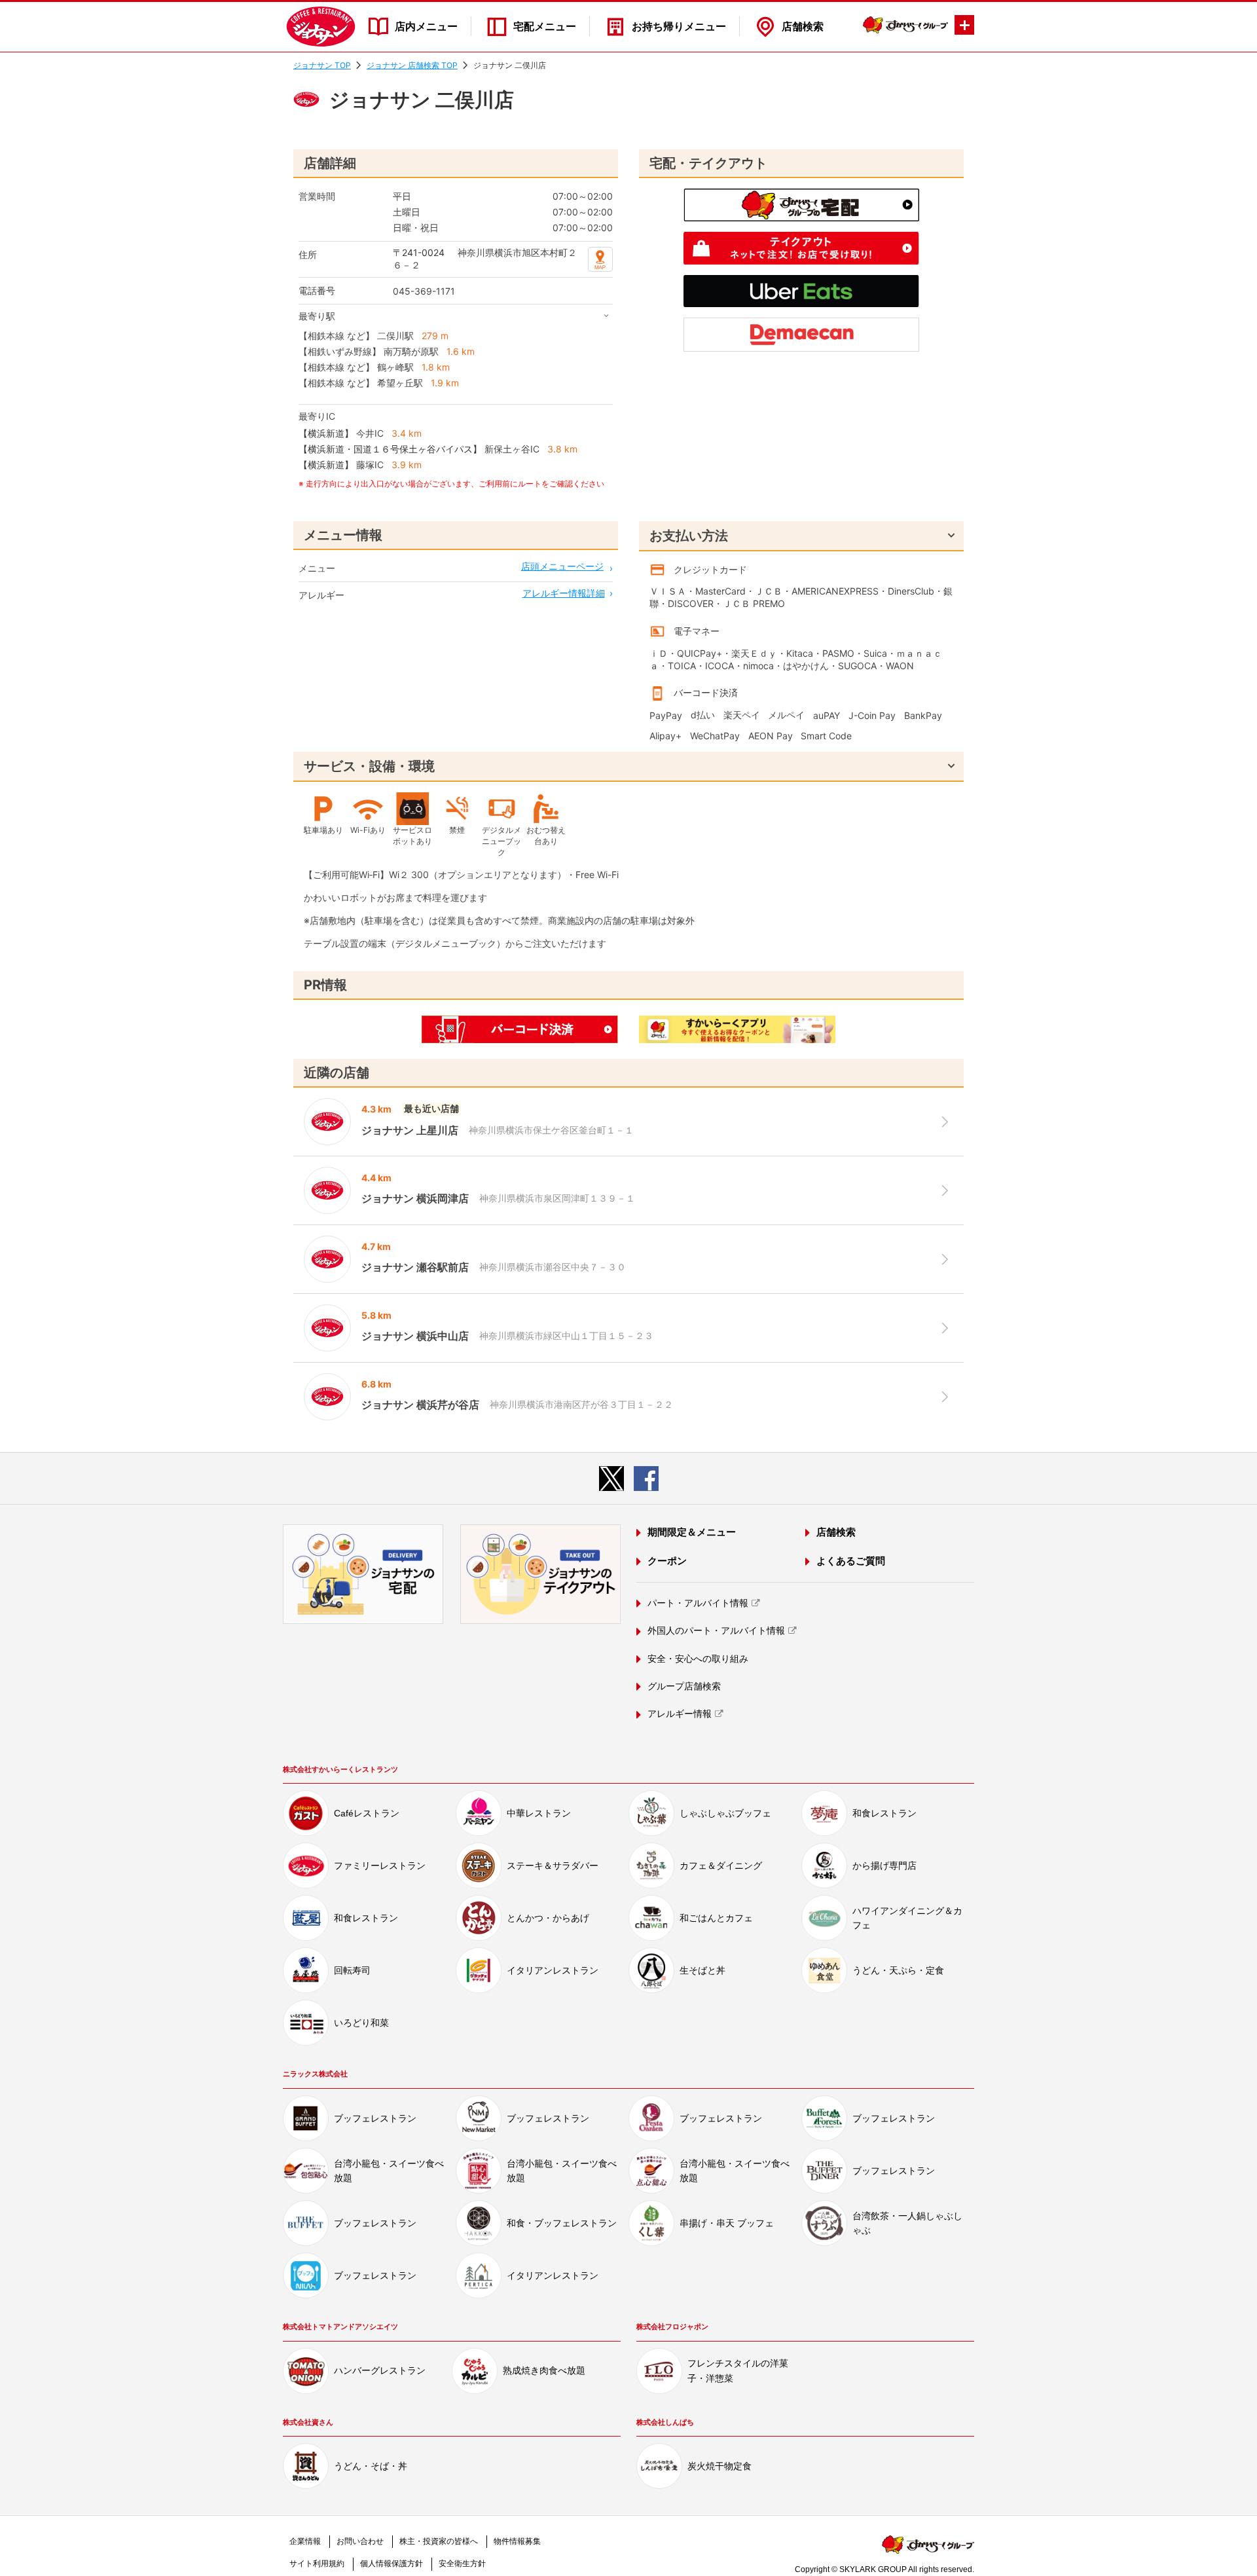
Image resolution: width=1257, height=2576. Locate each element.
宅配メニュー (545, 27)
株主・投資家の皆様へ (439, 2541)
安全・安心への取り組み (698, 1659)
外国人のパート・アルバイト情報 (716, 1630)
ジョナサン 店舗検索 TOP (412, 65)
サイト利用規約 (317, 2564)
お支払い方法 (689, 536)
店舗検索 (803, 27)
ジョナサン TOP (322, 65)
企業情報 (305, 2541)
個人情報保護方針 (392, 2564)
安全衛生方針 (462, 2564)
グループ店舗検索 (684, 1686)
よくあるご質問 (851, 1561)
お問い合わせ (360, 2541)
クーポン (667, 1561)
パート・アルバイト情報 (698, 1603)
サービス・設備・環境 (369, 766)
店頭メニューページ (562, 566)
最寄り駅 (317, 316)
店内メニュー (426, 27)
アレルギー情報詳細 (564, 593)
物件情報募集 (517, 2541)
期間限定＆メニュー (692, 1532)
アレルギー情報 (680, 1714)
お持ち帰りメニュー (679, 27)
